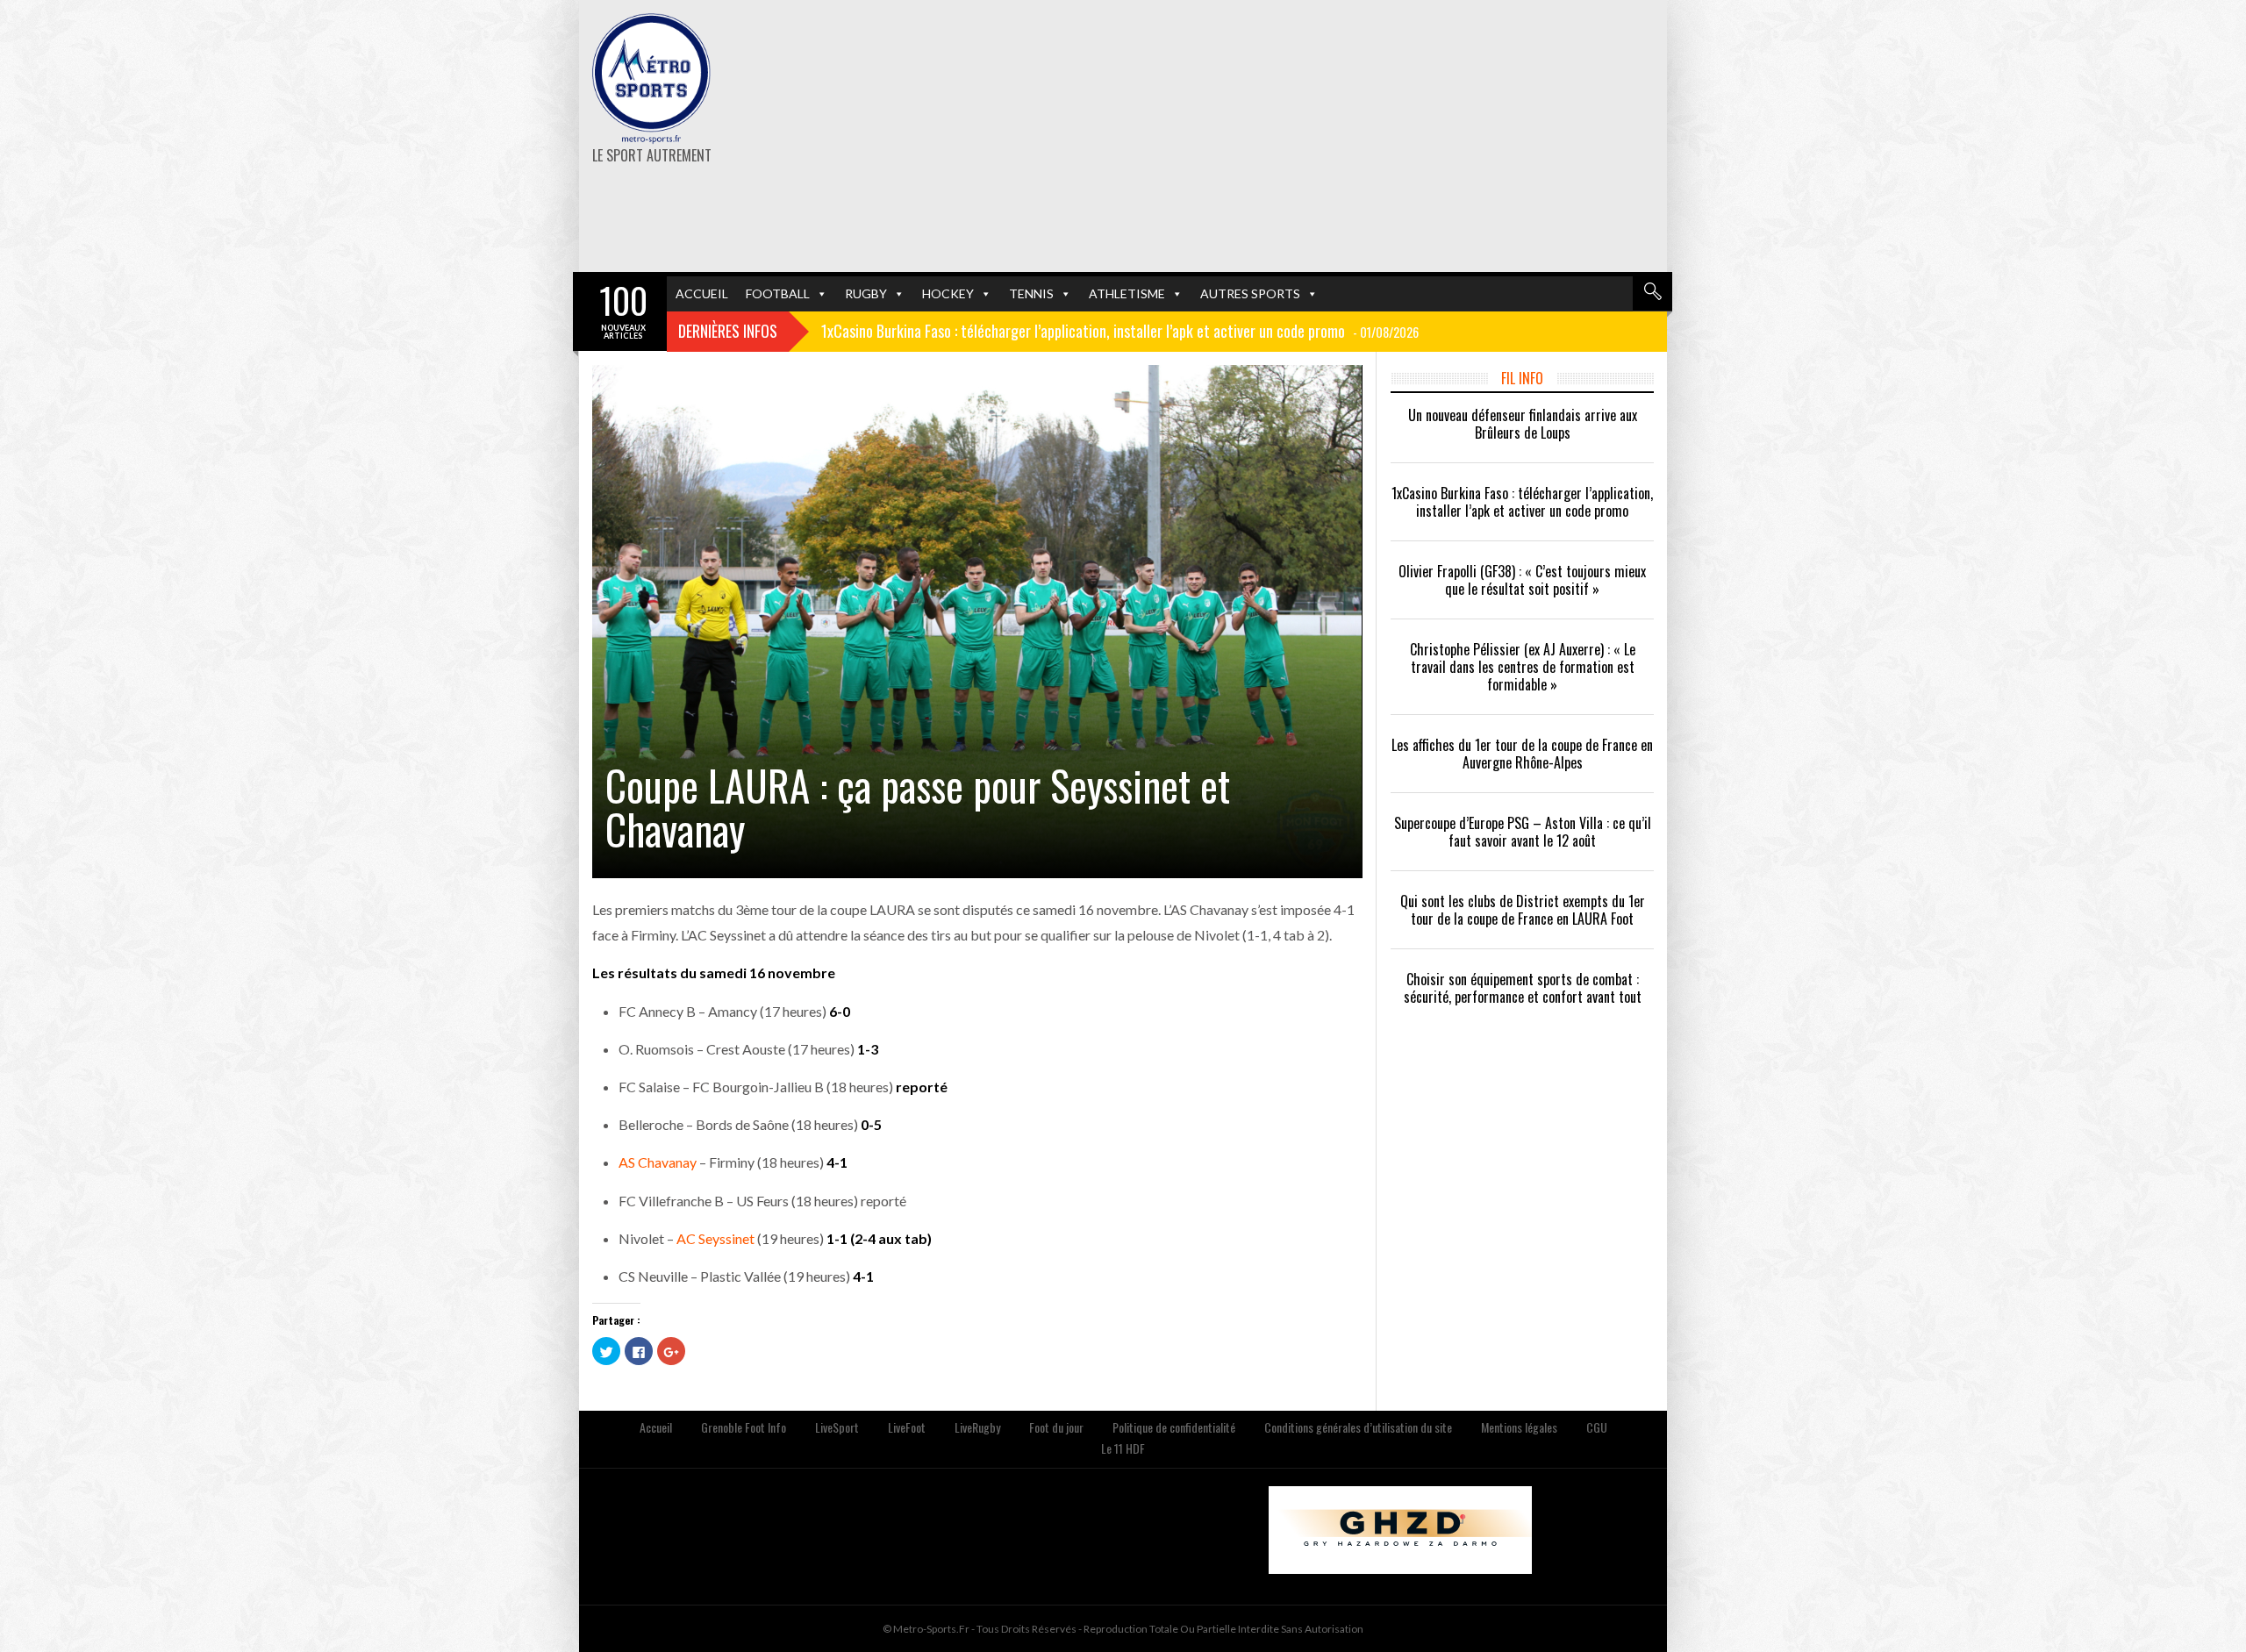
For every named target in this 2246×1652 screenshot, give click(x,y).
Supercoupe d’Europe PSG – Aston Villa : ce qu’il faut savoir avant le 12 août (1523, 832)
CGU (1597, 1427)
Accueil (656, 1427)
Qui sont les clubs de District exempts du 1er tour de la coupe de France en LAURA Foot (1523, 910)
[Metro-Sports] (651, 79)
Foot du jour (1056, 1427)
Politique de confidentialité (1174, 1427)
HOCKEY (948, 293)
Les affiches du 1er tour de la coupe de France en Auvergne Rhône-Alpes (1522, 754)
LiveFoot (907, 1427)
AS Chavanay (658, 1162)
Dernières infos (728, 331)
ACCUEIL (702, 293)
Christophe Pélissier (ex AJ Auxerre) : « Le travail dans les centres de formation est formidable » (1523, 667)
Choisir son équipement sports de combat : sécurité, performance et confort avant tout (1523, 988)
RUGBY (866, 293)
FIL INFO (1522, 378)
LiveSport (837, 1427)
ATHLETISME (1127, 293)
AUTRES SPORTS (1250, 293)
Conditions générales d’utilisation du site (1358, 1427)
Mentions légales (1519, 1427)
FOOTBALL (778, 293)
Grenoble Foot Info (744, 1427)
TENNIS (1031, 293)
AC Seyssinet (715, 1238)
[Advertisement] (1309, 136)
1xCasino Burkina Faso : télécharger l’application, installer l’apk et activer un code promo (1522, 502)
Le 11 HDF (1123, 1448)
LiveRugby (977, 1427)
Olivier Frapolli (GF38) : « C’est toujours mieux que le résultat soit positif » (1522, 580)
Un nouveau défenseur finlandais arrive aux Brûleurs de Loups (1523, 424)
